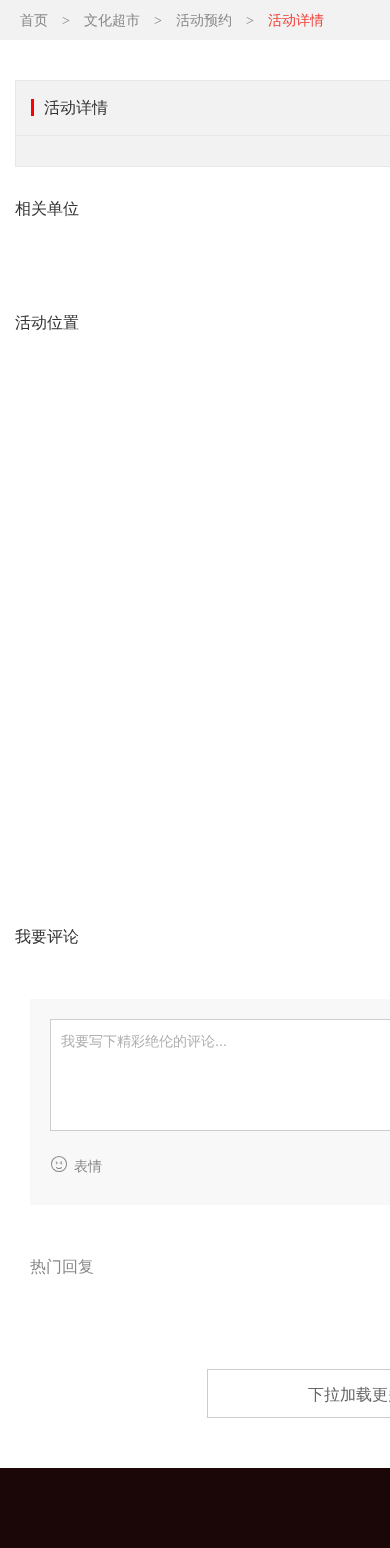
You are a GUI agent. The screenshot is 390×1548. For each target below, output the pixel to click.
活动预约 (204, 20)
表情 (88, 1166)
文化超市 (112, 20)
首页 (34, 20)
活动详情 (296, 20)
